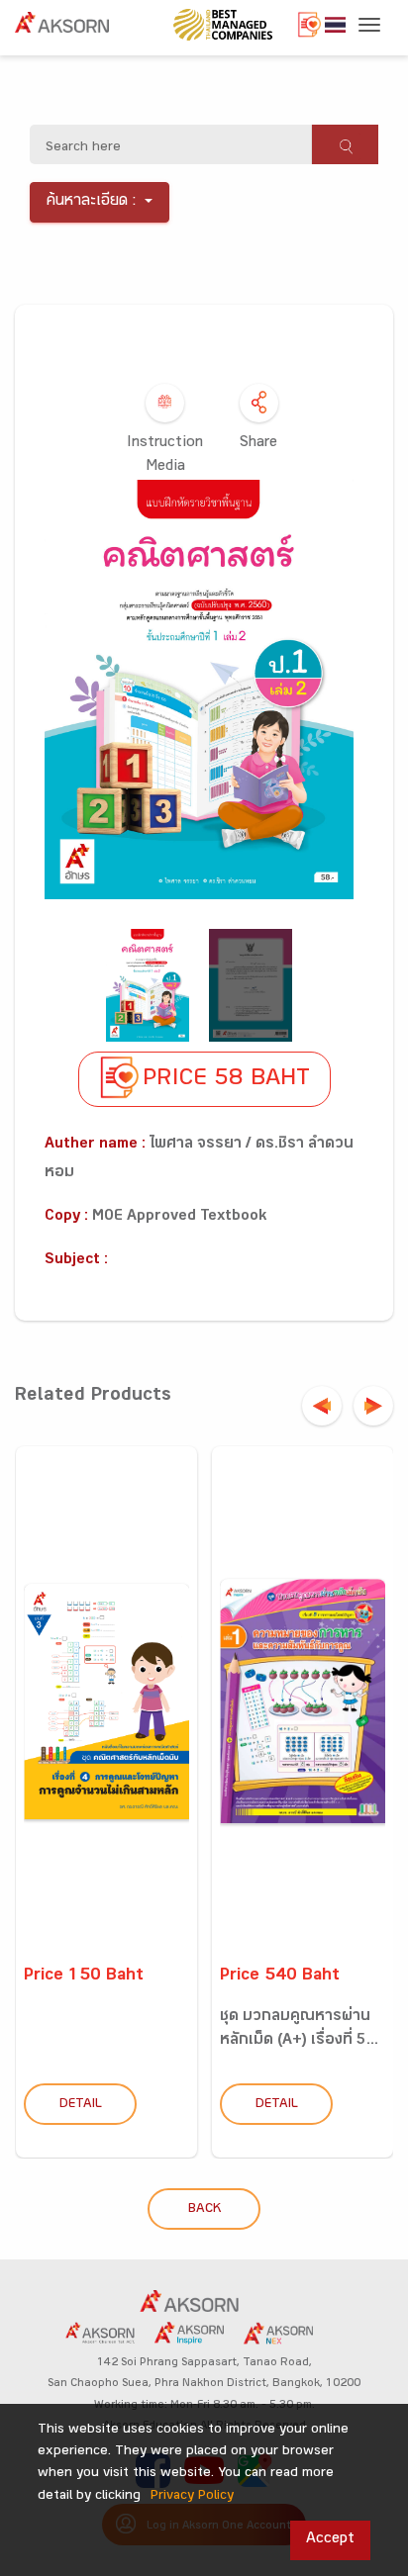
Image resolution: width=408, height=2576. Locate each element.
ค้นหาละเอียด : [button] (92, 202)
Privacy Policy (192, 2497)
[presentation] (322, 1406)
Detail (81, 2105)
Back (204, 2210)
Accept (330, 2540)
